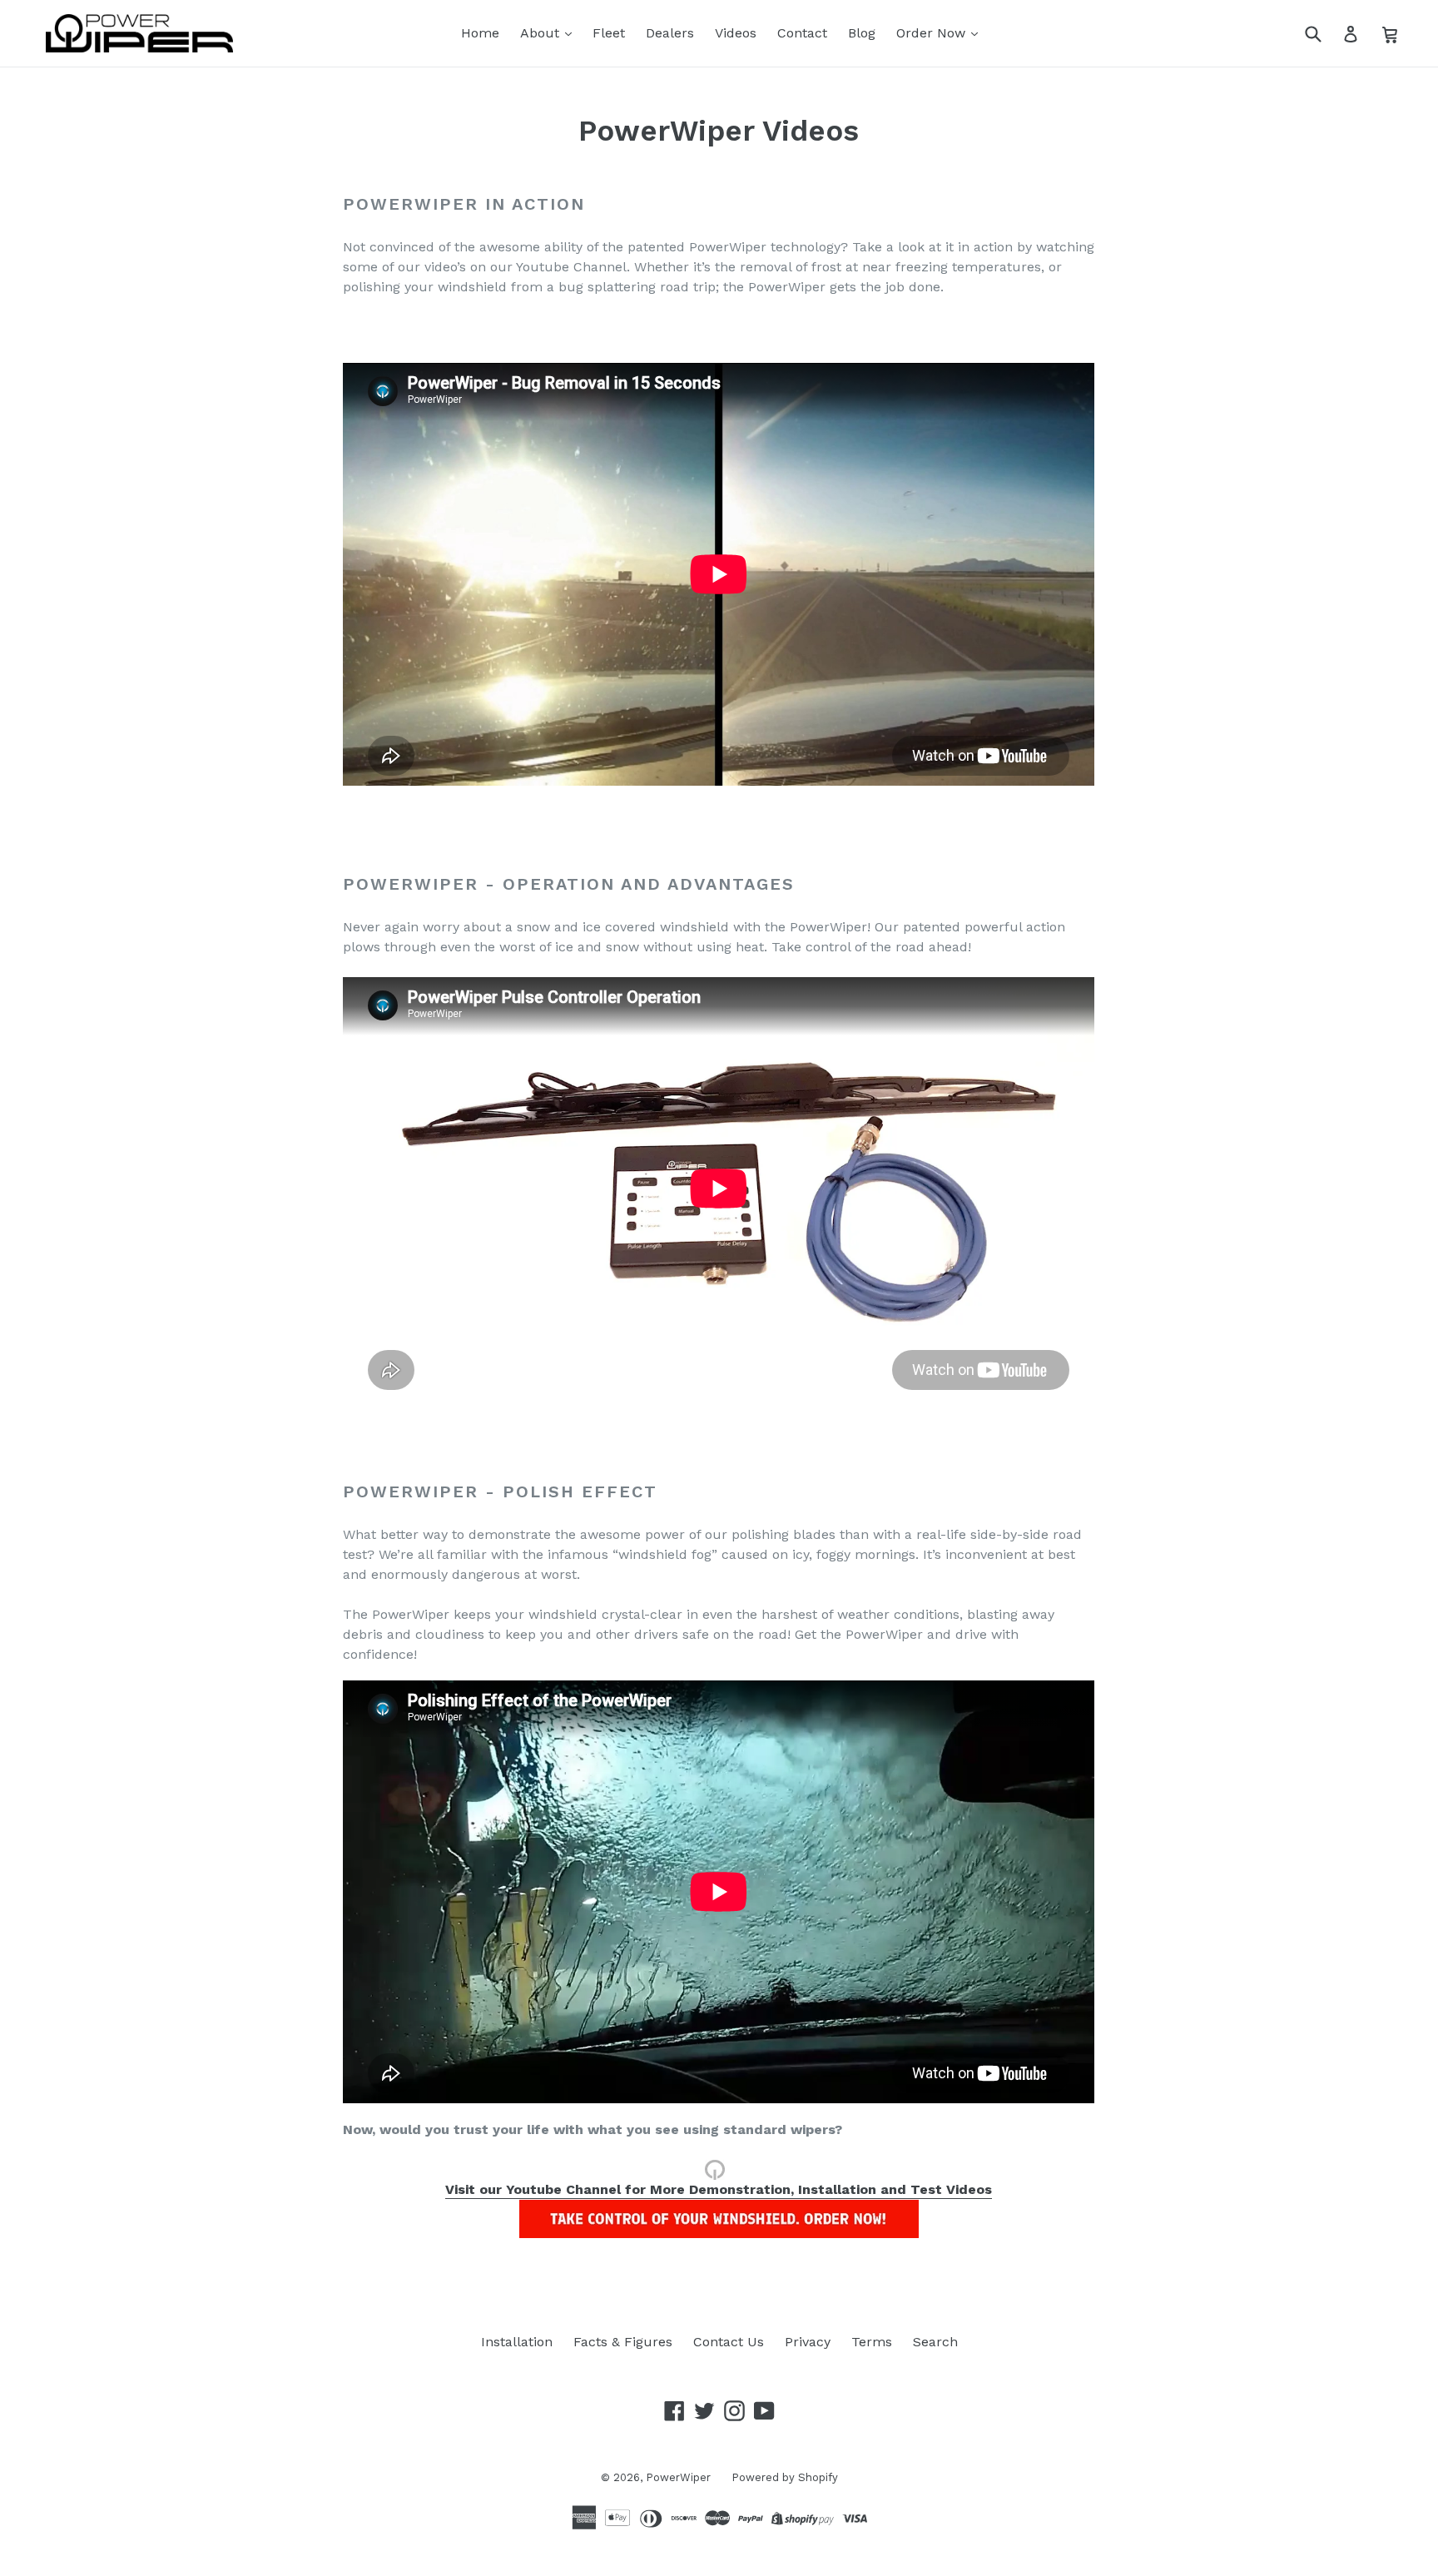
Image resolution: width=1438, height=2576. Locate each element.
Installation (517, 2342)
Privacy (808, 2342)
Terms (872, 2342)
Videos (736, 33)
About (542, 33)
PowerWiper (678, 2477)
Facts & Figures (623, 2342)
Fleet (609, 33)
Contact (802, 33)
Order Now (933, 33)
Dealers (670, 33)
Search (935, 2342)
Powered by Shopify (785, 2477)
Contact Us (729, 2342)
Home (480, 33)
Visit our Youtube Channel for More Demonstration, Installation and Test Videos (719, 2189)
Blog (862, 33)
